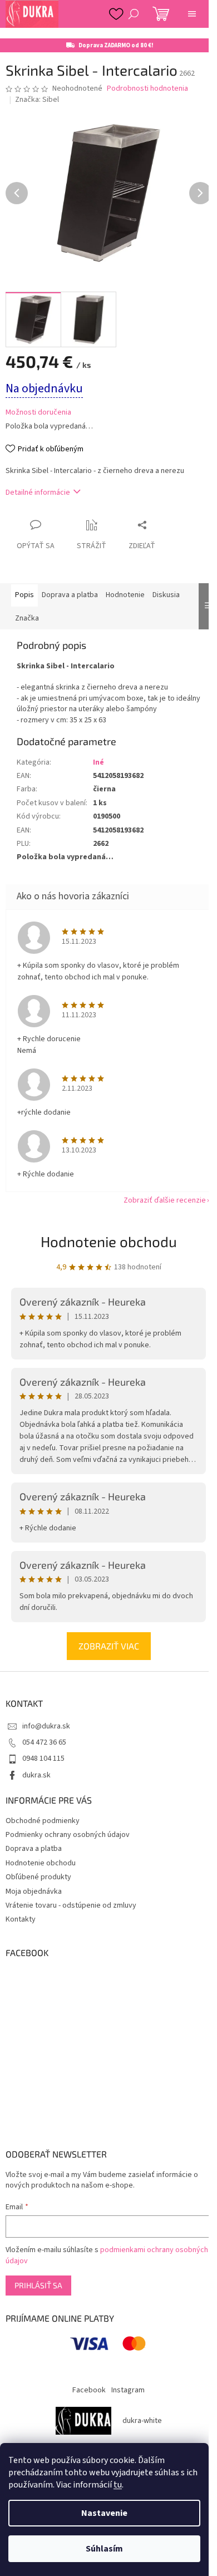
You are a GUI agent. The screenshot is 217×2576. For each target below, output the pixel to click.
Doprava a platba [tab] (70, 595)
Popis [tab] (24, 595)
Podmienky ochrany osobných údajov (68, 1835)
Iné (98, 762)
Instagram (128, 2390)
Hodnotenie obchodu (109, 1241)
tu (118, 2485)
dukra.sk (36, 1775)
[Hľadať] (134, 14)
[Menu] (192, 14)
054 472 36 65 (44, 1742)
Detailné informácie (38, 492)
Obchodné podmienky (43, 1821)
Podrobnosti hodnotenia (147, 89)
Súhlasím (104, 2549)
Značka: (37, 100)
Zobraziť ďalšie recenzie (165, 1200)
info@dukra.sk (46, 1726)
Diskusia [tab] (166, 595)
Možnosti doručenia (38, 413)
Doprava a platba (34, 1849)
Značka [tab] (27, 618)
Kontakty (21, 1919)
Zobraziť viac (109, 1646)
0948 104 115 (43, 1759)
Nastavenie (104, 2513)
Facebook (89, 2390)
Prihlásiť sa (38, 2285)
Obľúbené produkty (38, 1877)
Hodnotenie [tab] (125, 595)
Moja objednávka (34, 1892)
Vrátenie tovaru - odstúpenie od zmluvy (71, 1905)
